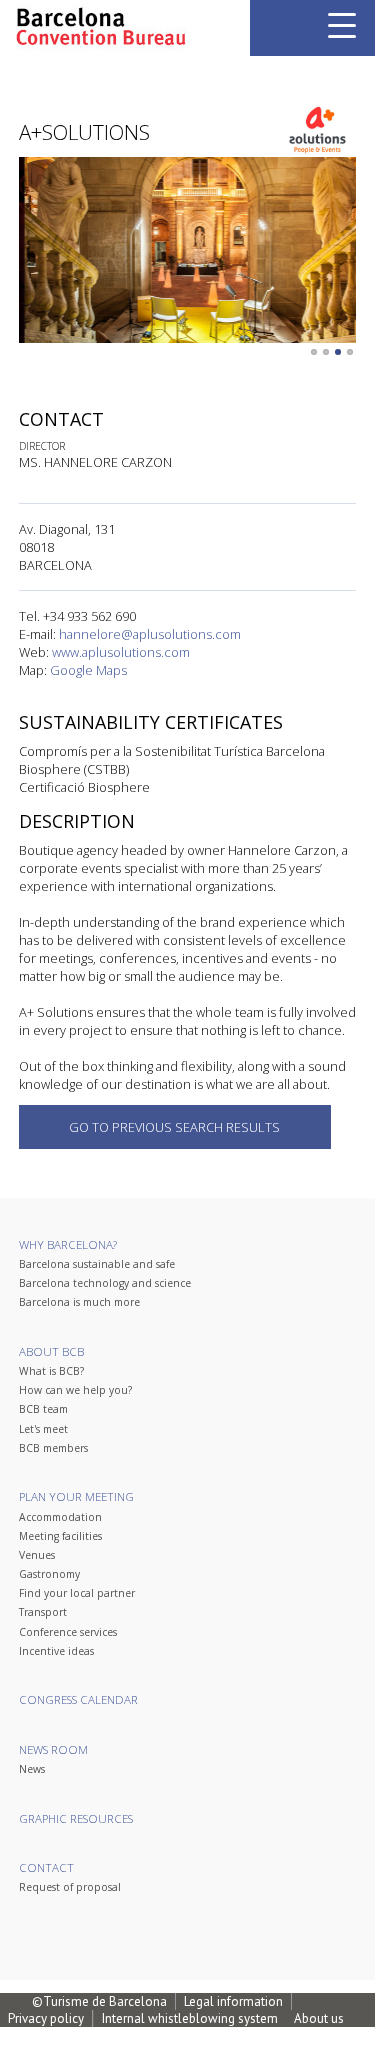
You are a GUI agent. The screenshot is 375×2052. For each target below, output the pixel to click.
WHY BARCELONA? (68, 1244)
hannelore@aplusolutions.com (150, 634)
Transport (43, 1612)
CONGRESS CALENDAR (78, 1699)
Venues (37, 1555)
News (32, 1769)
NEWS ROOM (53, 1749)
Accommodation (60, 1517)
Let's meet (43, 1429)
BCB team (43, 1409)
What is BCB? (51, 1371)
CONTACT (46, 1867)
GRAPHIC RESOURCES (76, 1818)
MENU (342, 25)
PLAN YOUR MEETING (76, 1496)
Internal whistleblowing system (190, 2018)
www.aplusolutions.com (121, 652)
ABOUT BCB (51, 1351)
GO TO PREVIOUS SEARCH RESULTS (174, 1127)
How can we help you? (75, 1390)
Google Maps (88, 670)
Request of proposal (70, 1887)
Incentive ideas (56, 1651)
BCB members (53, 1448)
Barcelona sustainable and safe (97, 1264)
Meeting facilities (60, 1536)
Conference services (68, 1632)
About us (319, 2018)
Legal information (233, 2001)
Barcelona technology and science (105, 1283)
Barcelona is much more (79, 1302)
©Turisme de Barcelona (99, 2001)
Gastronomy (49, 1574)
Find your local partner (77, 1593)
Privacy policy (46, 2018)
